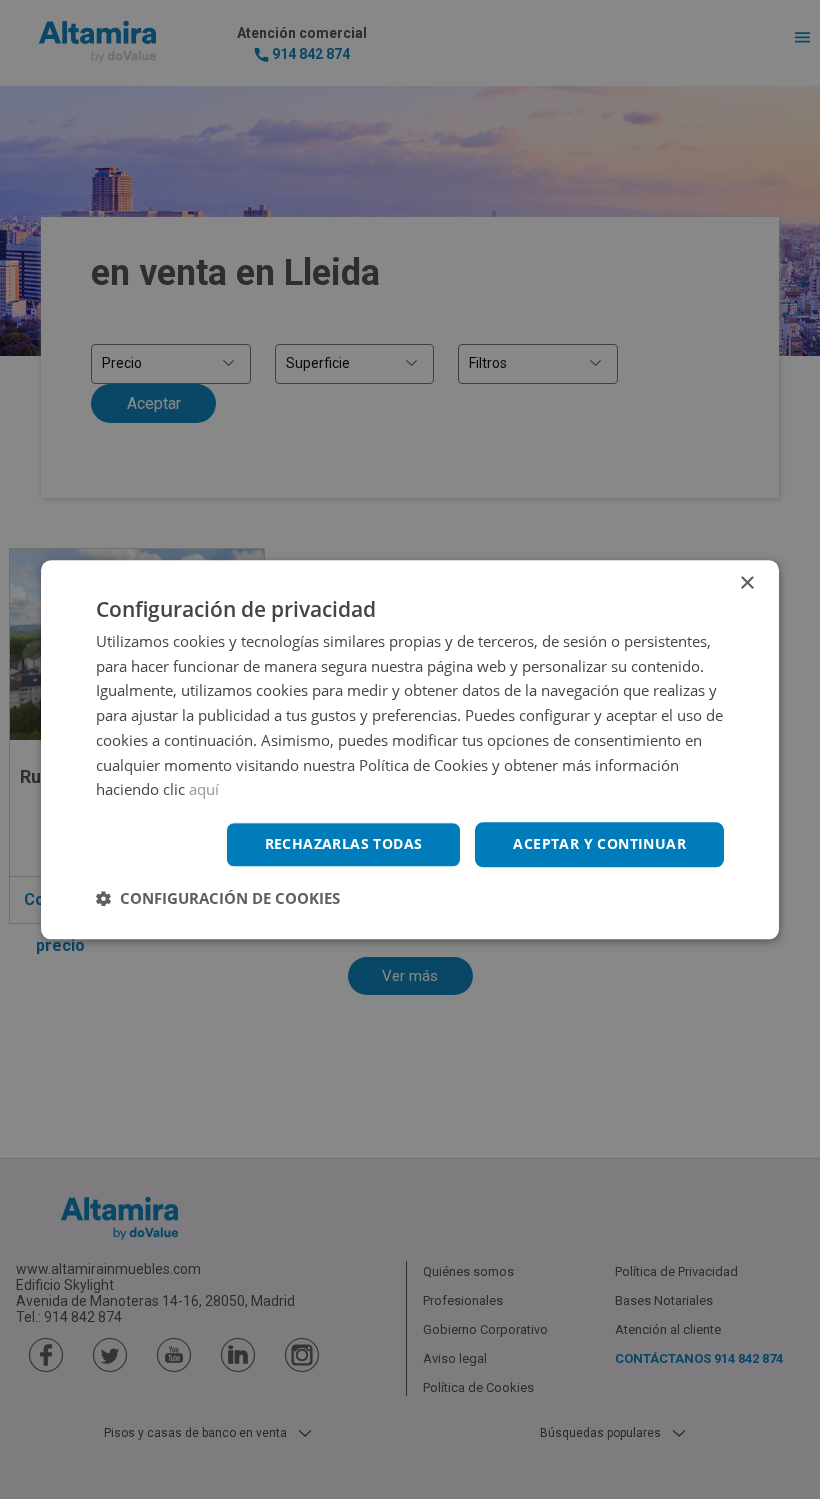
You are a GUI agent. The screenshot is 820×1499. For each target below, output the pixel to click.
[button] (218, 898)
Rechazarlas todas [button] (344, 843)
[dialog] (410, 749)
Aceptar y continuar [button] (599, 843)
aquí (204, 790)
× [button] (746, 583)
